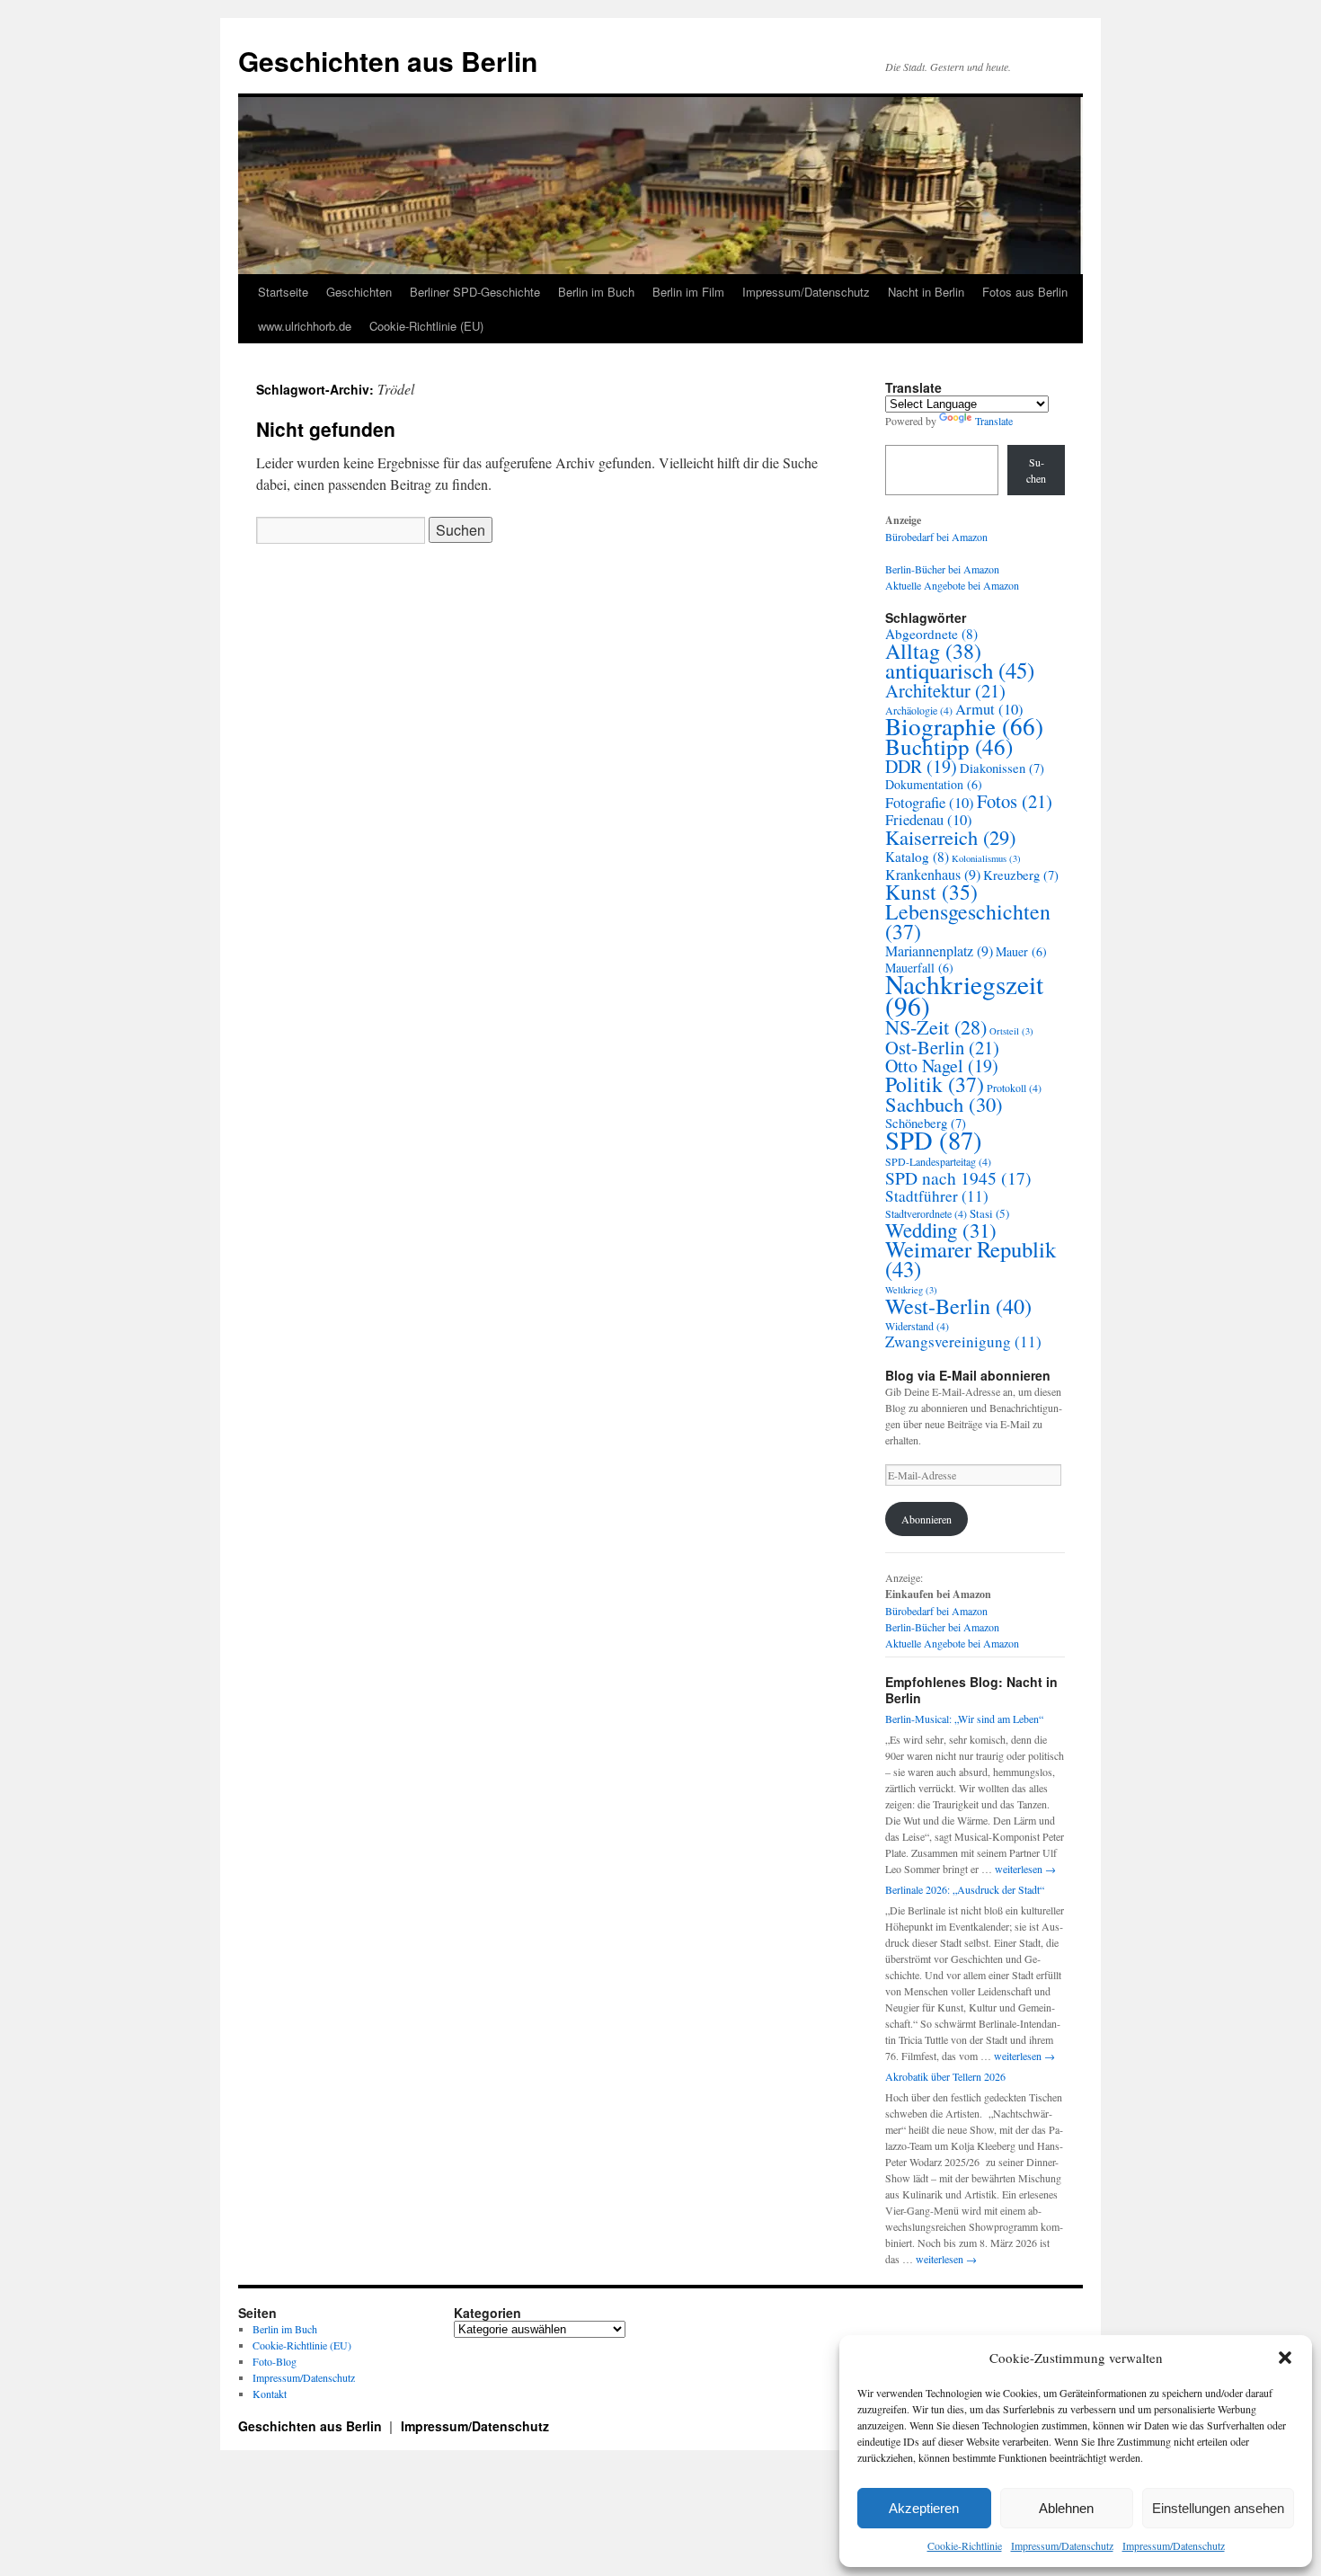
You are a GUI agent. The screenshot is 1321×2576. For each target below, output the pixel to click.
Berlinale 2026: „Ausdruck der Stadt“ (965, 1889)
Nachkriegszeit (964, 995)
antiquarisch (960, 670)
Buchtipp (949, 746)
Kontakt (270, 2394)
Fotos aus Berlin (1025, 292)
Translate (994, 421)
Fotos (1015, 801)
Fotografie (930, 803)
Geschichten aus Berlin (388, 61)
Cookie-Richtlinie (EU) (426, 326)
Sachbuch (944, 1104)
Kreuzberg (1021, 875)
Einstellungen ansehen (1218, 2508)
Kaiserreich (950, 837)
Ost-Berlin (942, 1047)
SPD (934, 1140)
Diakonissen (1002, 768)
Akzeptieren (924, 2508)
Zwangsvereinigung (963, 1341)
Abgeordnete (931, 634)
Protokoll (1014, 1088)
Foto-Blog (275, 2361)
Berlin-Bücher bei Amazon (942, 569)
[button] (1285, 2358)
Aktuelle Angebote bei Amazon (952, 585)
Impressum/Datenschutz (1062, 2545)
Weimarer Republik (971, 1259)
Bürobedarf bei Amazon (936, 537)
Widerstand (917, 1326)
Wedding (941, 1230)
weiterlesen (1025, 1869)
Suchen (1036, 470)
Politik (935, 1084)
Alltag (933, 651)
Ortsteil (1011, 1031)
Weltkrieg (911, 1290)
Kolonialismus (986, 858)
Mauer (1021, 951)
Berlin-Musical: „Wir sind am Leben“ (964, 1719)
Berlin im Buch (596, 292)
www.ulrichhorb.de (305, 326)
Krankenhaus (933, 875)
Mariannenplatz (939, 951)
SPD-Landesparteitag (938, 1161)
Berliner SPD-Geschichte (475, 292)
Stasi (989, 1213)
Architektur (945, 690)
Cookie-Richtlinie (965, 2545)
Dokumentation (934, 784)
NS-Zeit (936, 1027)
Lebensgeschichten (968, 921)
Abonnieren (926, 1519)
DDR (921, 766)
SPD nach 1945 (958, 1177)
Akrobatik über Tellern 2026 (945, 2076)
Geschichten (359, 292)
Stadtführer (937, 1196)
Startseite (283, 292)
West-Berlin (958, 1306)
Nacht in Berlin (926, 292)
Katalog (917, 857)
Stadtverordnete (926, 1213)
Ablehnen (1066, 2508)
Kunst (931, 892)
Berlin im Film (688, 292)
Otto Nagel (942, 1066)
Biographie (964, 726)
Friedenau (929, 820)
